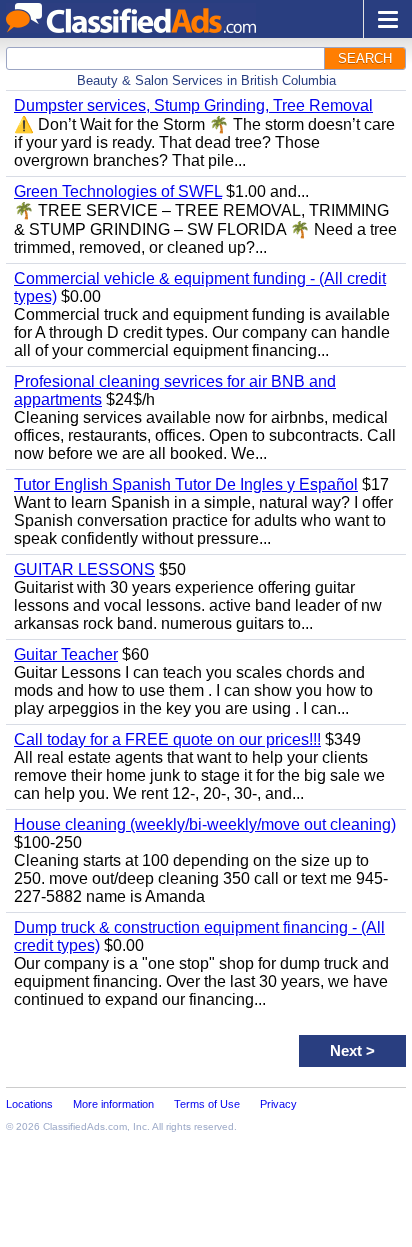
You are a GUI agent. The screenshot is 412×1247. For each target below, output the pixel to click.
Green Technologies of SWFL (118, 191)
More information (113, 1104)
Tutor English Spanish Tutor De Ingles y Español (186, 484)
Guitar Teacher (66, 654)
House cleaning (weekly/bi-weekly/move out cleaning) (205, 824)
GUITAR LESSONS (84, 569)
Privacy (278, 1104)
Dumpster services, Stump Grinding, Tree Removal (193, 105)
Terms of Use (207, 1104)
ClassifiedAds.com (85, 1126)
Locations (29, 1104)
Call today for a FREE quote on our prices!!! (167, 739)
